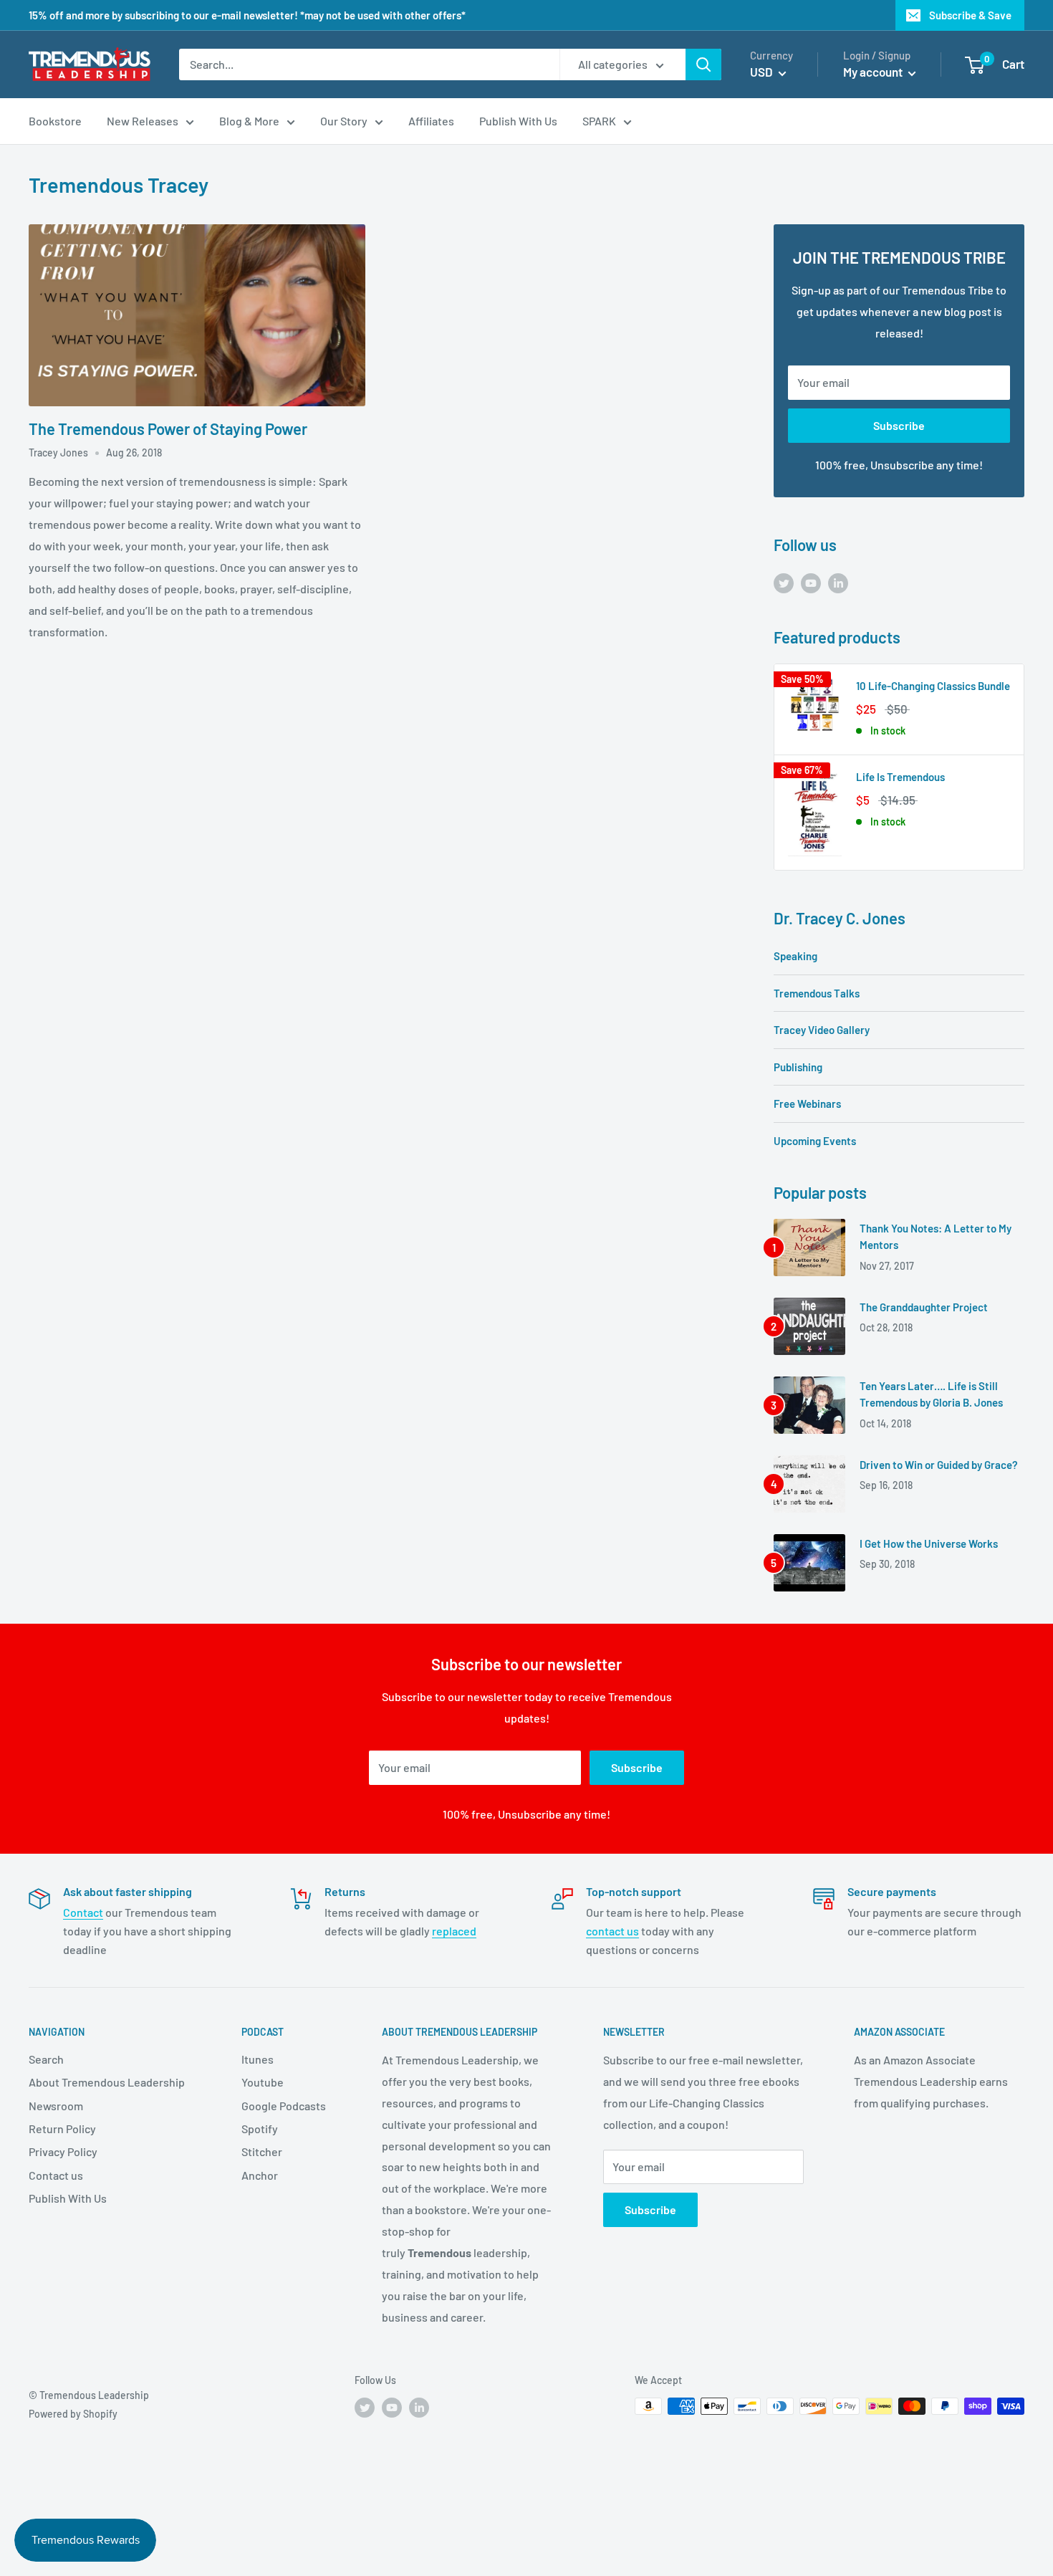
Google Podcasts (284, 2106)
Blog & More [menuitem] (249, 121)
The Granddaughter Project (924, 1307)
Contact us (56, 2175)
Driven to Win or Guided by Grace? (939, 1465)
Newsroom (56, 2106)
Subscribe (899, 425)
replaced (454, 1931)
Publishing (798, 1067)
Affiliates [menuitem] (431, 121)
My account (874, 72)
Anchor (260, 2175)
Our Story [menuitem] (344, 121)
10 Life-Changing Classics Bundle (933, 686)
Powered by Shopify (73, 2414)
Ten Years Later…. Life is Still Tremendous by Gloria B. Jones (931, 1394)
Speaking (795, 956)
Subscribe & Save (970, 15)
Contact (83, 1912)
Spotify (260, 2129)
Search (46, 2059)
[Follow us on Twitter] (784, 582)
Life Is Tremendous (900, 777)
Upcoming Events (815, 1141)
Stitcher (262, 2151)
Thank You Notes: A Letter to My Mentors (936, 1236)
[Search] (703, 64)
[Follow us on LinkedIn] (838, 582)
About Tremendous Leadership (107, 2082)
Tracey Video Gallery (822, 1030)
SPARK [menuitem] (599, 121)
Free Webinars (807, 1103)
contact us (612, 1931)
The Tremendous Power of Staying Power (168, 428)
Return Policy (62, 2129)
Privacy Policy (63, 2151)
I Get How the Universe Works (929, 1543)
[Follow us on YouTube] (811, 582)
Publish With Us (68, 2198)
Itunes (258, 2059)
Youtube (263, 2082)
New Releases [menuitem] (143, 121)
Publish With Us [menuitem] (518, 121)
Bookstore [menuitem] (55, 121)
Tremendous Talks (817, 993)
